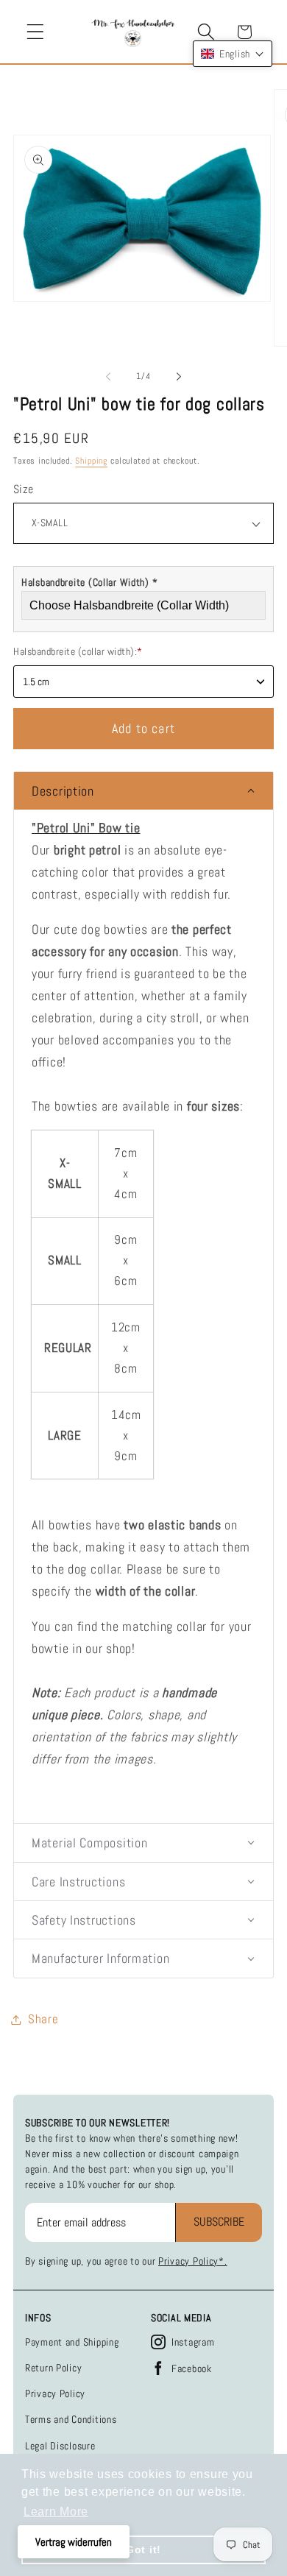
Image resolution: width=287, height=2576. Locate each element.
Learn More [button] (56, 2512)
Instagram (193, 2342)
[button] (36, 32)
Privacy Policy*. (193, 2261)
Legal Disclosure (60, 2446)
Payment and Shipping (72, 2342)
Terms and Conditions (71, 2419)
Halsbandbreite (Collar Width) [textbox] (89, 582)
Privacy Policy (55, 2393)
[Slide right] (179, 376)
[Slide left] (108, 376)
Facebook (192, 2368)
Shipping (91, 461)
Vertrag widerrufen (74, 2542)
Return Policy (53, 2368)
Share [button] (43, 2019)
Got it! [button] (143, 2550)
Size (24, 489)
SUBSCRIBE (219, 2222)
